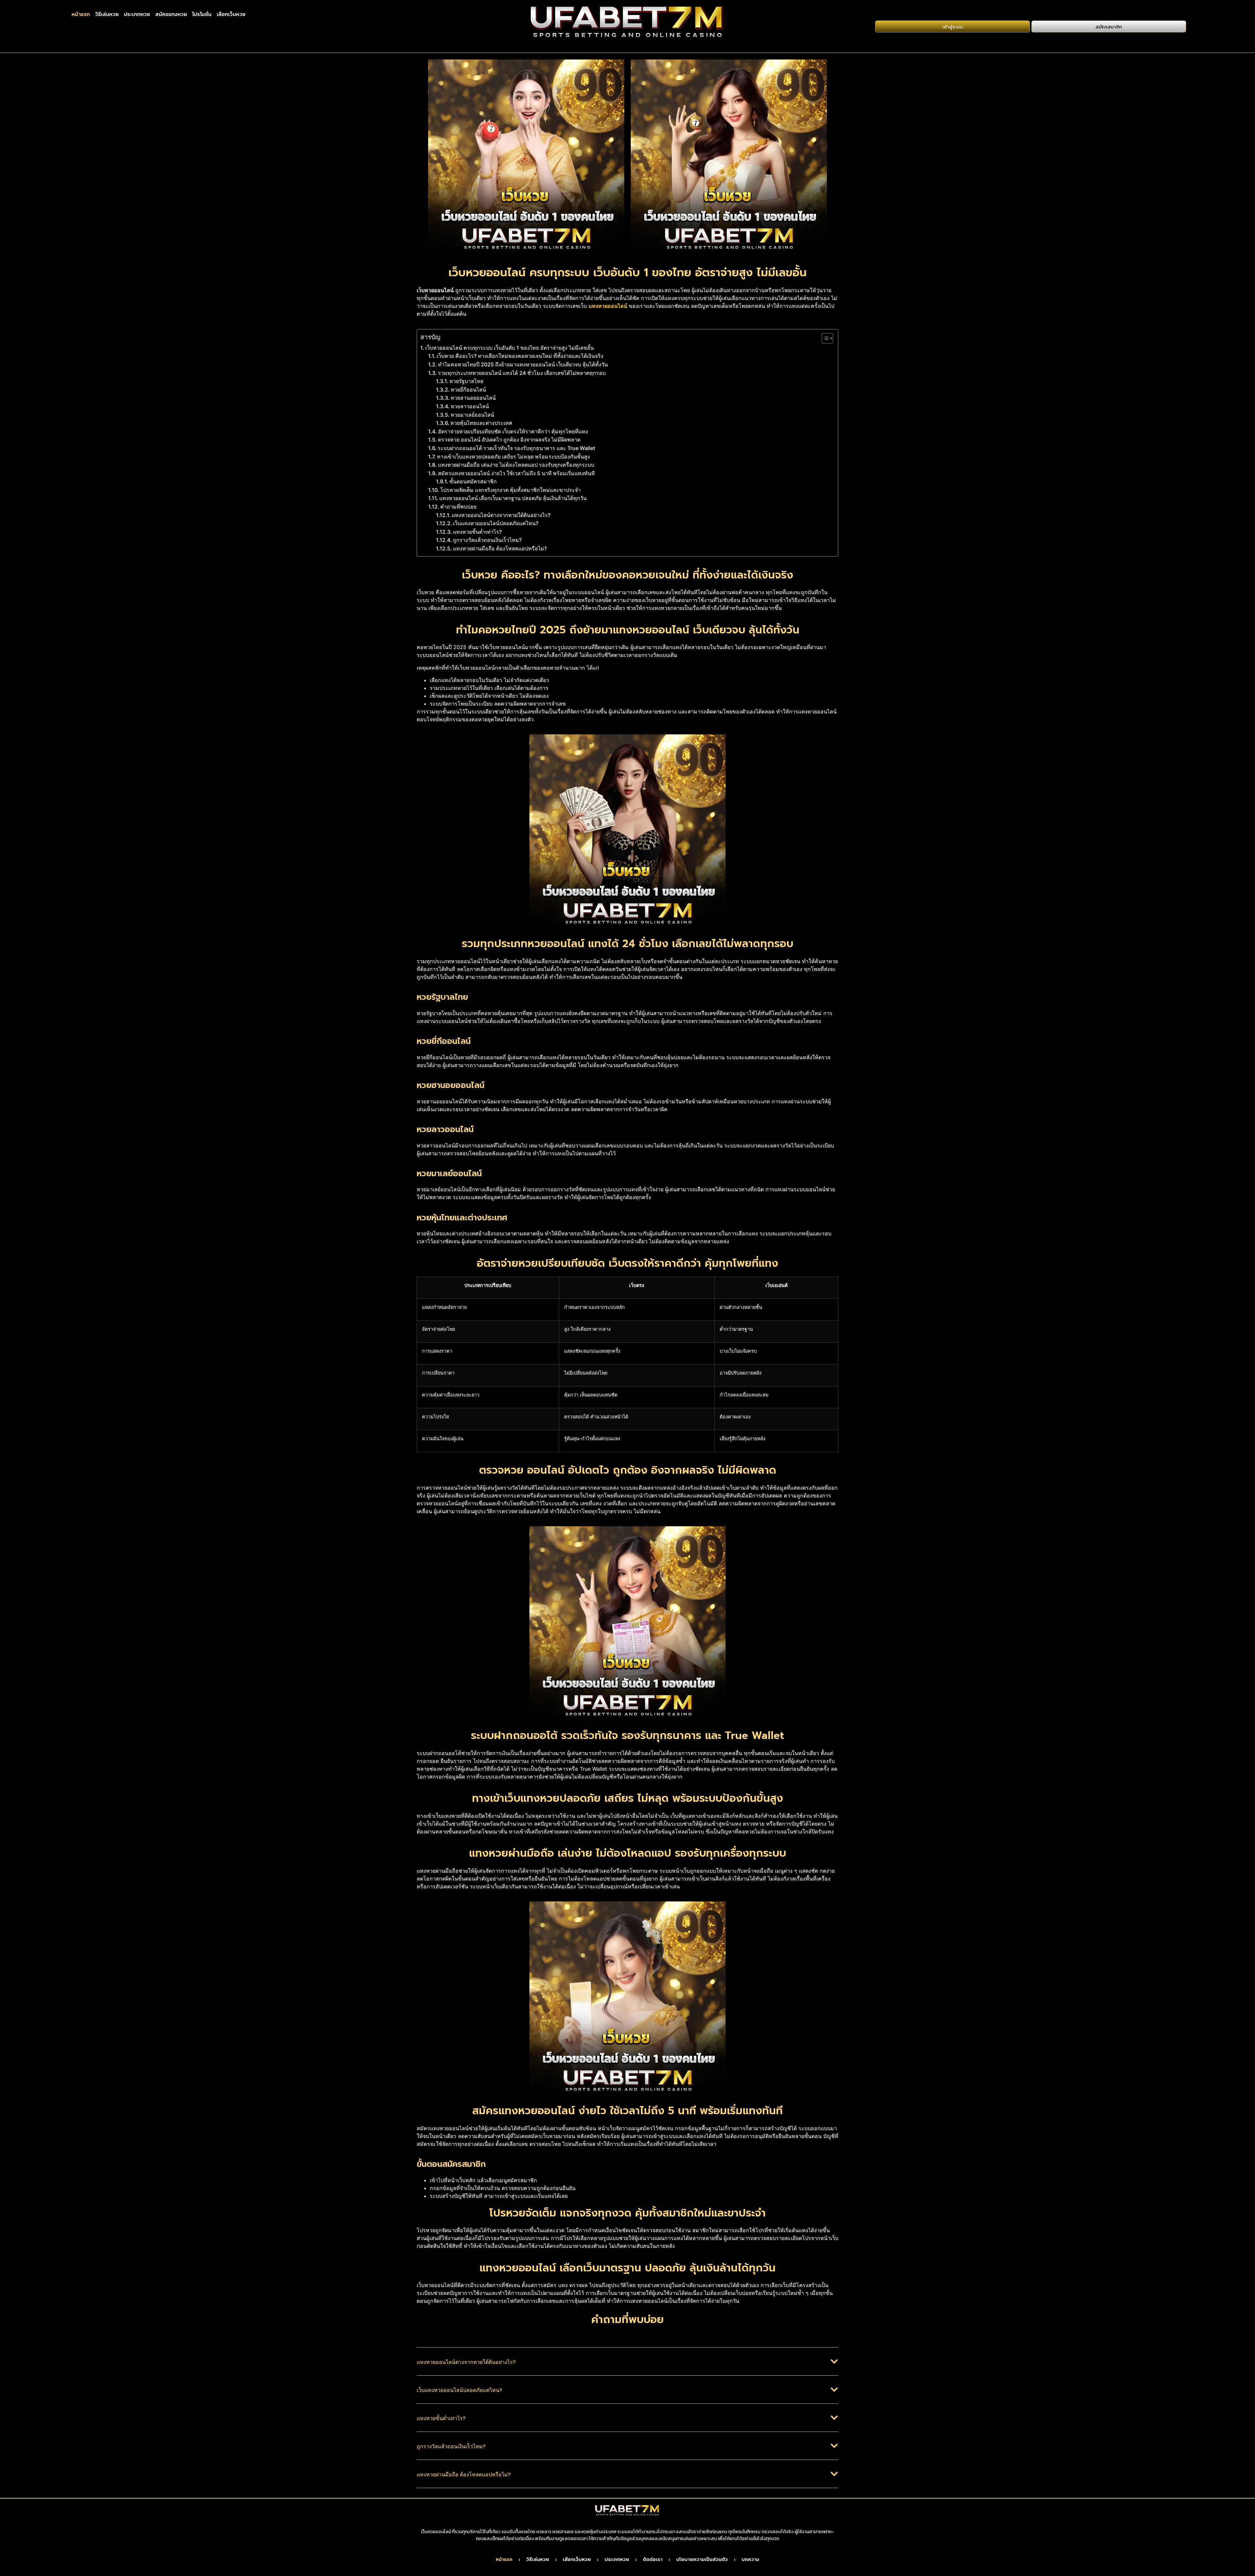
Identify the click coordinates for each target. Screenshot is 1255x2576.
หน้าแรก (81, 14)
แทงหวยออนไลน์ (608, 306)
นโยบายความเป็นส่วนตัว (702, 2560)
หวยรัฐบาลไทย (466, 381)
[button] (627, 2367)
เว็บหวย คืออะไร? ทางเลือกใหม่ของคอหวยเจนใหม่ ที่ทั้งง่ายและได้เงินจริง (520, 356)
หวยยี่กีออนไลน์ (468, 390)
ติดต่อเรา (653, 2560)
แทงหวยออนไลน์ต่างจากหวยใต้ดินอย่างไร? (501, 515)
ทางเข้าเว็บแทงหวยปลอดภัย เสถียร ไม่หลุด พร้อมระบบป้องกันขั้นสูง (513, 457)
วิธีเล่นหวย (107, 14)
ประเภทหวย (137, 14)
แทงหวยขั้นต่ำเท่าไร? (477, 532)
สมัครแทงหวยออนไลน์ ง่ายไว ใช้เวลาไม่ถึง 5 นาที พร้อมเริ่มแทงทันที (516, 473)
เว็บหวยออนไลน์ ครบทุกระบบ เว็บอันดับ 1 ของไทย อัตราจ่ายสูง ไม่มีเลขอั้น (510, 348)
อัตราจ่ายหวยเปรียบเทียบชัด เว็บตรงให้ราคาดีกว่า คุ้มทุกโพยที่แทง (513, 431)
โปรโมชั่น (202, 14)
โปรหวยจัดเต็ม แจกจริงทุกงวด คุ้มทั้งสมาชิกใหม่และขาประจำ (510, 490)
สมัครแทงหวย (171, 14)
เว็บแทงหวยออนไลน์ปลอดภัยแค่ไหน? (496, 523)
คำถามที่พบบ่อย (458, 507)
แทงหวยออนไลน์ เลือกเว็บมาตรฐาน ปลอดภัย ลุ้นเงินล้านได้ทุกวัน (513, 498)
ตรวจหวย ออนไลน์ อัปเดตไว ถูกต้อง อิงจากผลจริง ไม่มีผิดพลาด (509, 440)
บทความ (750, 2560)
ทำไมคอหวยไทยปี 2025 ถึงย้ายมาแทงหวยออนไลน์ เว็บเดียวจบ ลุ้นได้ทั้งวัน (523, 364)
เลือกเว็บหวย (231, 14)
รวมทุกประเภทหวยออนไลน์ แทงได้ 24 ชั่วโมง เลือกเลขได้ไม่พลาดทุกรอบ (522, 373)
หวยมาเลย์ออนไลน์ (472, 415)
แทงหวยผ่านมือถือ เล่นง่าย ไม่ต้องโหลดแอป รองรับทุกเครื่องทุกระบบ (516, 465)
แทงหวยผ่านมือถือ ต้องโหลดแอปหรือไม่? (500, 548)
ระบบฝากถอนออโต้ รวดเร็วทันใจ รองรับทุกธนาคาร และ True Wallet (516, 448)
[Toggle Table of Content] (824, 338)
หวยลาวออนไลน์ (470, 406)
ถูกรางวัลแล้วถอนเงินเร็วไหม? (487, 540)
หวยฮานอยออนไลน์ (473, 398)
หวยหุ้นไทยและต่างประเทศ (481, 423)
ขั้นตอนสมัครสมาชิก (473, 481)
